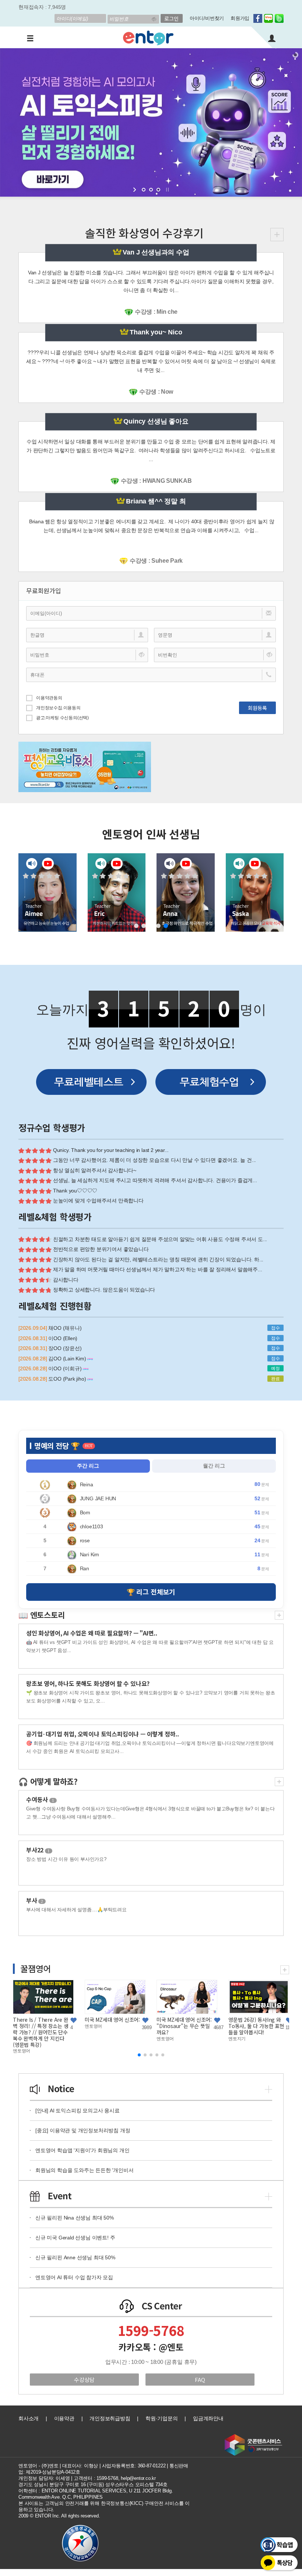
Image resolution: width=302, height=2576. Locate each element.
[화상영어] (148, 37)
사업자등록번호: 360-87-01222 (134, 2466)
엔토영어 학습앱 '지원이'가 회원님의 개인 (82, 2150)
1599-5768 (151, 2330)
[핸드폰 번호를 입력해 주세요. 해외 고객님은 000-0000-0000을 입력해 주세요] (151, 675)
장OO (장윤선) (65, 1348)
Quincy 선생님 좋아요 (156, 421)
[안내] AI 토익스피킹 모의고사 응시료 (78, 2111)
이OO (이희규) (66, 1368)
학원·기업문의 (162, 2418)
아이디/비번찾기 (207, 18)
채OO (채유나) (65, 1328)
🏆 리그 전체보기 (151, 1592)
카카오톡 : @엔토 (151, 2347)
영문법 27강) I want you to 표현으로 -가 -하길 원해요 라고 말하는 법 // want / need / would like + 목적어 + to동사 (234, 2032)
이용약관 (64, 2418)
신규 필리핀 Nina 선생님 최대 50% (75, 2218)
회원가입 (240, 18)
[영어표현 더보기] (279, 1780)
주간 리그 (88, 1466)
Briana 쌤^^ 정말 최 (156, 501)
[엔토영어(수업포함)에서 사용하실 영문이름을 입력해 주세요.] (215, 635)
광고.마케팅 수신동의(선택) (62, 718)
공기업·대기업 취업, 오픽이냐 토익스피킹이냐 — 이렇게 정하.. (103, 1734)
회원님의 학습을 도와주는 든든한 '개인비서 (84, 2170)
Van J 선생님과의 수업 (156, 252)
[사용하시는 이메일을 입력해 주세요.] (151, 613)
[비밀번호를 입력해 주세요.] (87, 655)
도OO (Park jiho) (68, 1379)
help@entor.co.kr (138, 2478)
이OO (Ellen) (63, 1338)
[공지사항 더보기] (268, 2088)
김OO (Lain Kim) (68, 1359)
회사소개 (29, 2418)
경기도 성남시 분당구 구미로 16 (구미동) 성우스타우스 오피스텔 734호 (93, 2484)
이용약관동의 (49, 698)
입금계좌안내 (208, 2418)
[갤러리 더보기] (285, 1969)
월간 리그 (214, 1466)
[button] (136, 926)
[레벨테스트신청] (91, 1082)
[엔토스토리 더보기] (279, 1614)
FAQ (200, 2380)
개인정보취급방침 (110, 2418)
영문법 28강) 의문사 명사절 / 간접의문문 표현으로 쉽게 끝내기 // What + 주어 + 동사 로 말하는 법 (162, 2028)
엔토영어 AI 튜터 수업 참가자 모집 (74, 2277)
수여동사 (40, 1799)
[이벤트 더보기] (268, 2195)
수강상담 (84, 2380)
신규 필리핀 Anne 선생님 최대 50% (75, 2257)
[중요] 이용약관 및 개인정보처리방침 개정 (83, 2130)
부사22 (38, 1850)
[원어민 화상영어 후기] (277, 234)
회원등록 (257, 708)
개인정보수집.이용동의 (58, 708)
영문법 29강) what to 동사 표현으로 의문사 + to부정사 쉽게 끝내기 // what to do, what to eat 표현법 (91, 2032)
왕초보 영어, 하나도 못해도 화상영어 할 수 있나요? (88, 1683)
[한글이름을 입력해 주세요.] (87, 635)
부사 (35, 1900)
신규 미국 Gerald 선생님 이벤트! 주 (75, 2238)
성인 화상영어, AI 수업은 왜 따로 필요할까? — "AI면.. (92, 1633)
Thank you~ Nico (156, 332)
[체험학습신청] (211, 1082)
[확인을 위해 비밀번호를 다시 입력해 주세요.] (215, 655)
